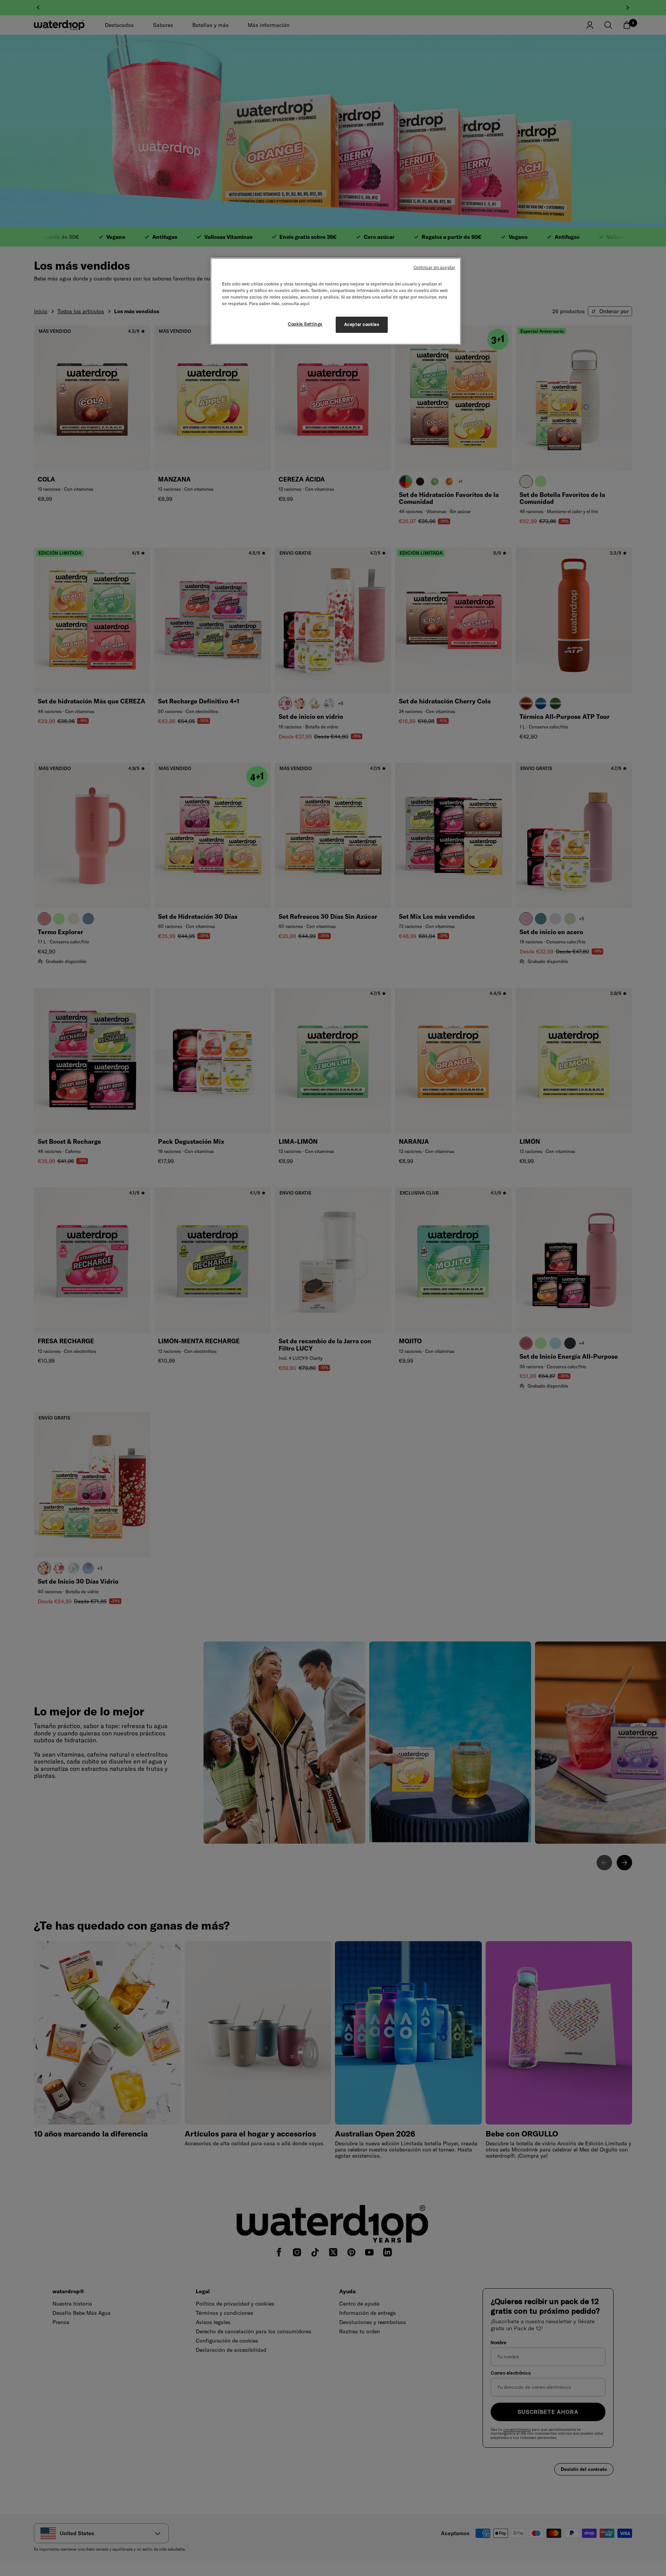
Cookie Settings (305, 324)
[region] (336, 301)
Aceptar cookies (362, 324)
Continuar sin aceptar (434, 267)
